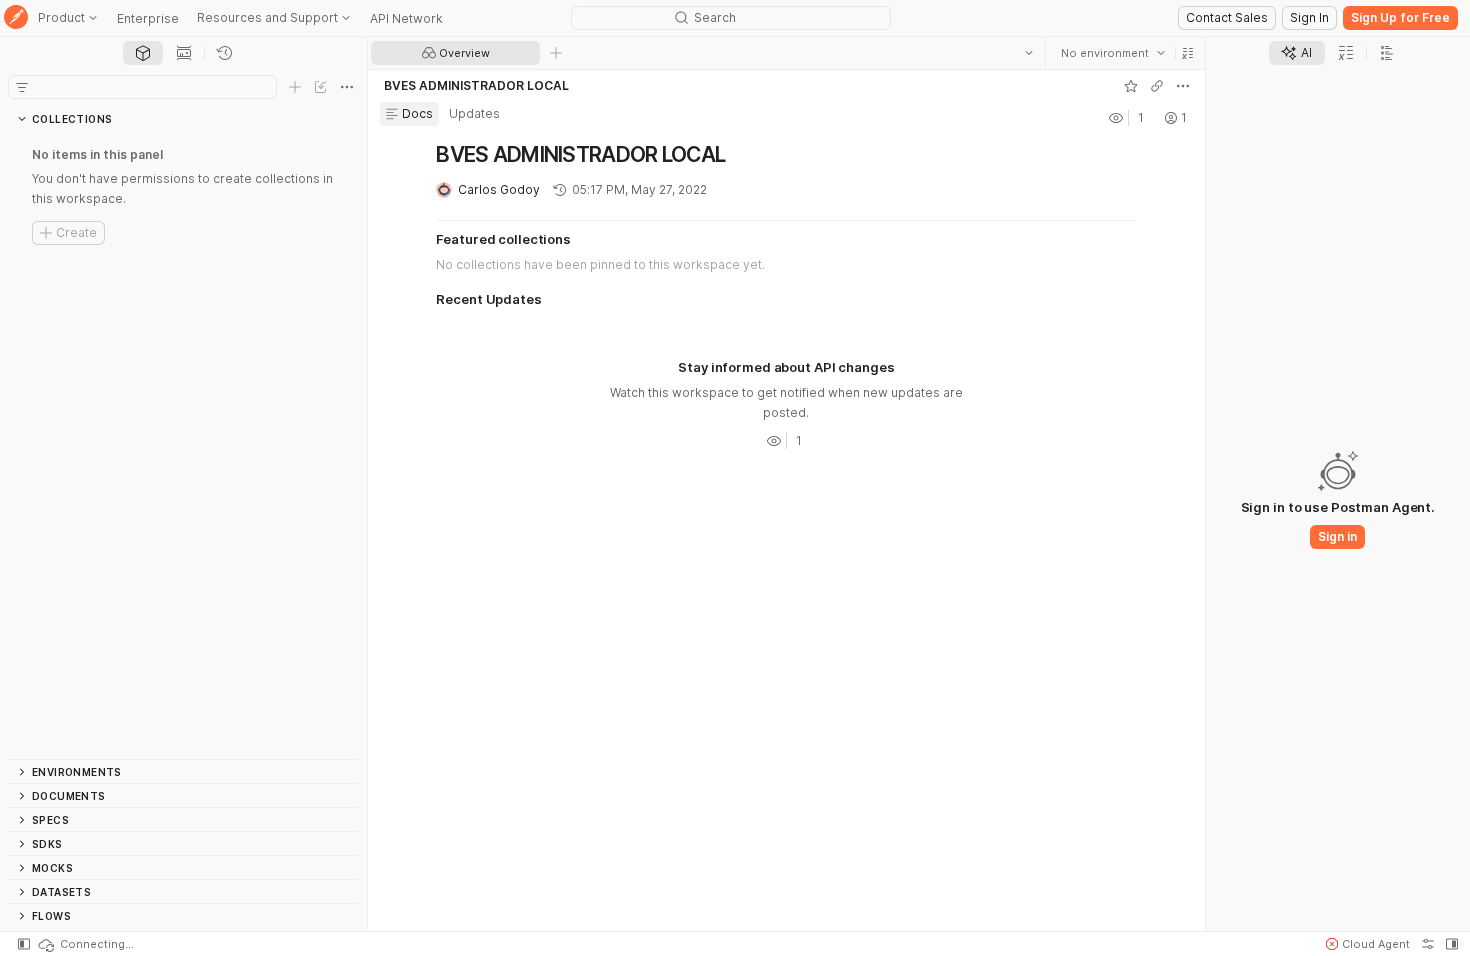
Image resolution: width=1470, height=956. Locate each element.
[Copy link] (1157, 86)
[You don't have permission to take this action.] (556, 53)
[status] (85, 944)
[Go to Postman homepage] (16, 18)
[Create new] (295, 87)
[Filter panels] (22, 87)
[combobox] (1113, 53)
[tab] (143, 53)
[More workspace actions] (1183, 86)
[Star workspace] (1131, 86)
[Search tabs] (1029, 53)
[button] (1188, 53)
